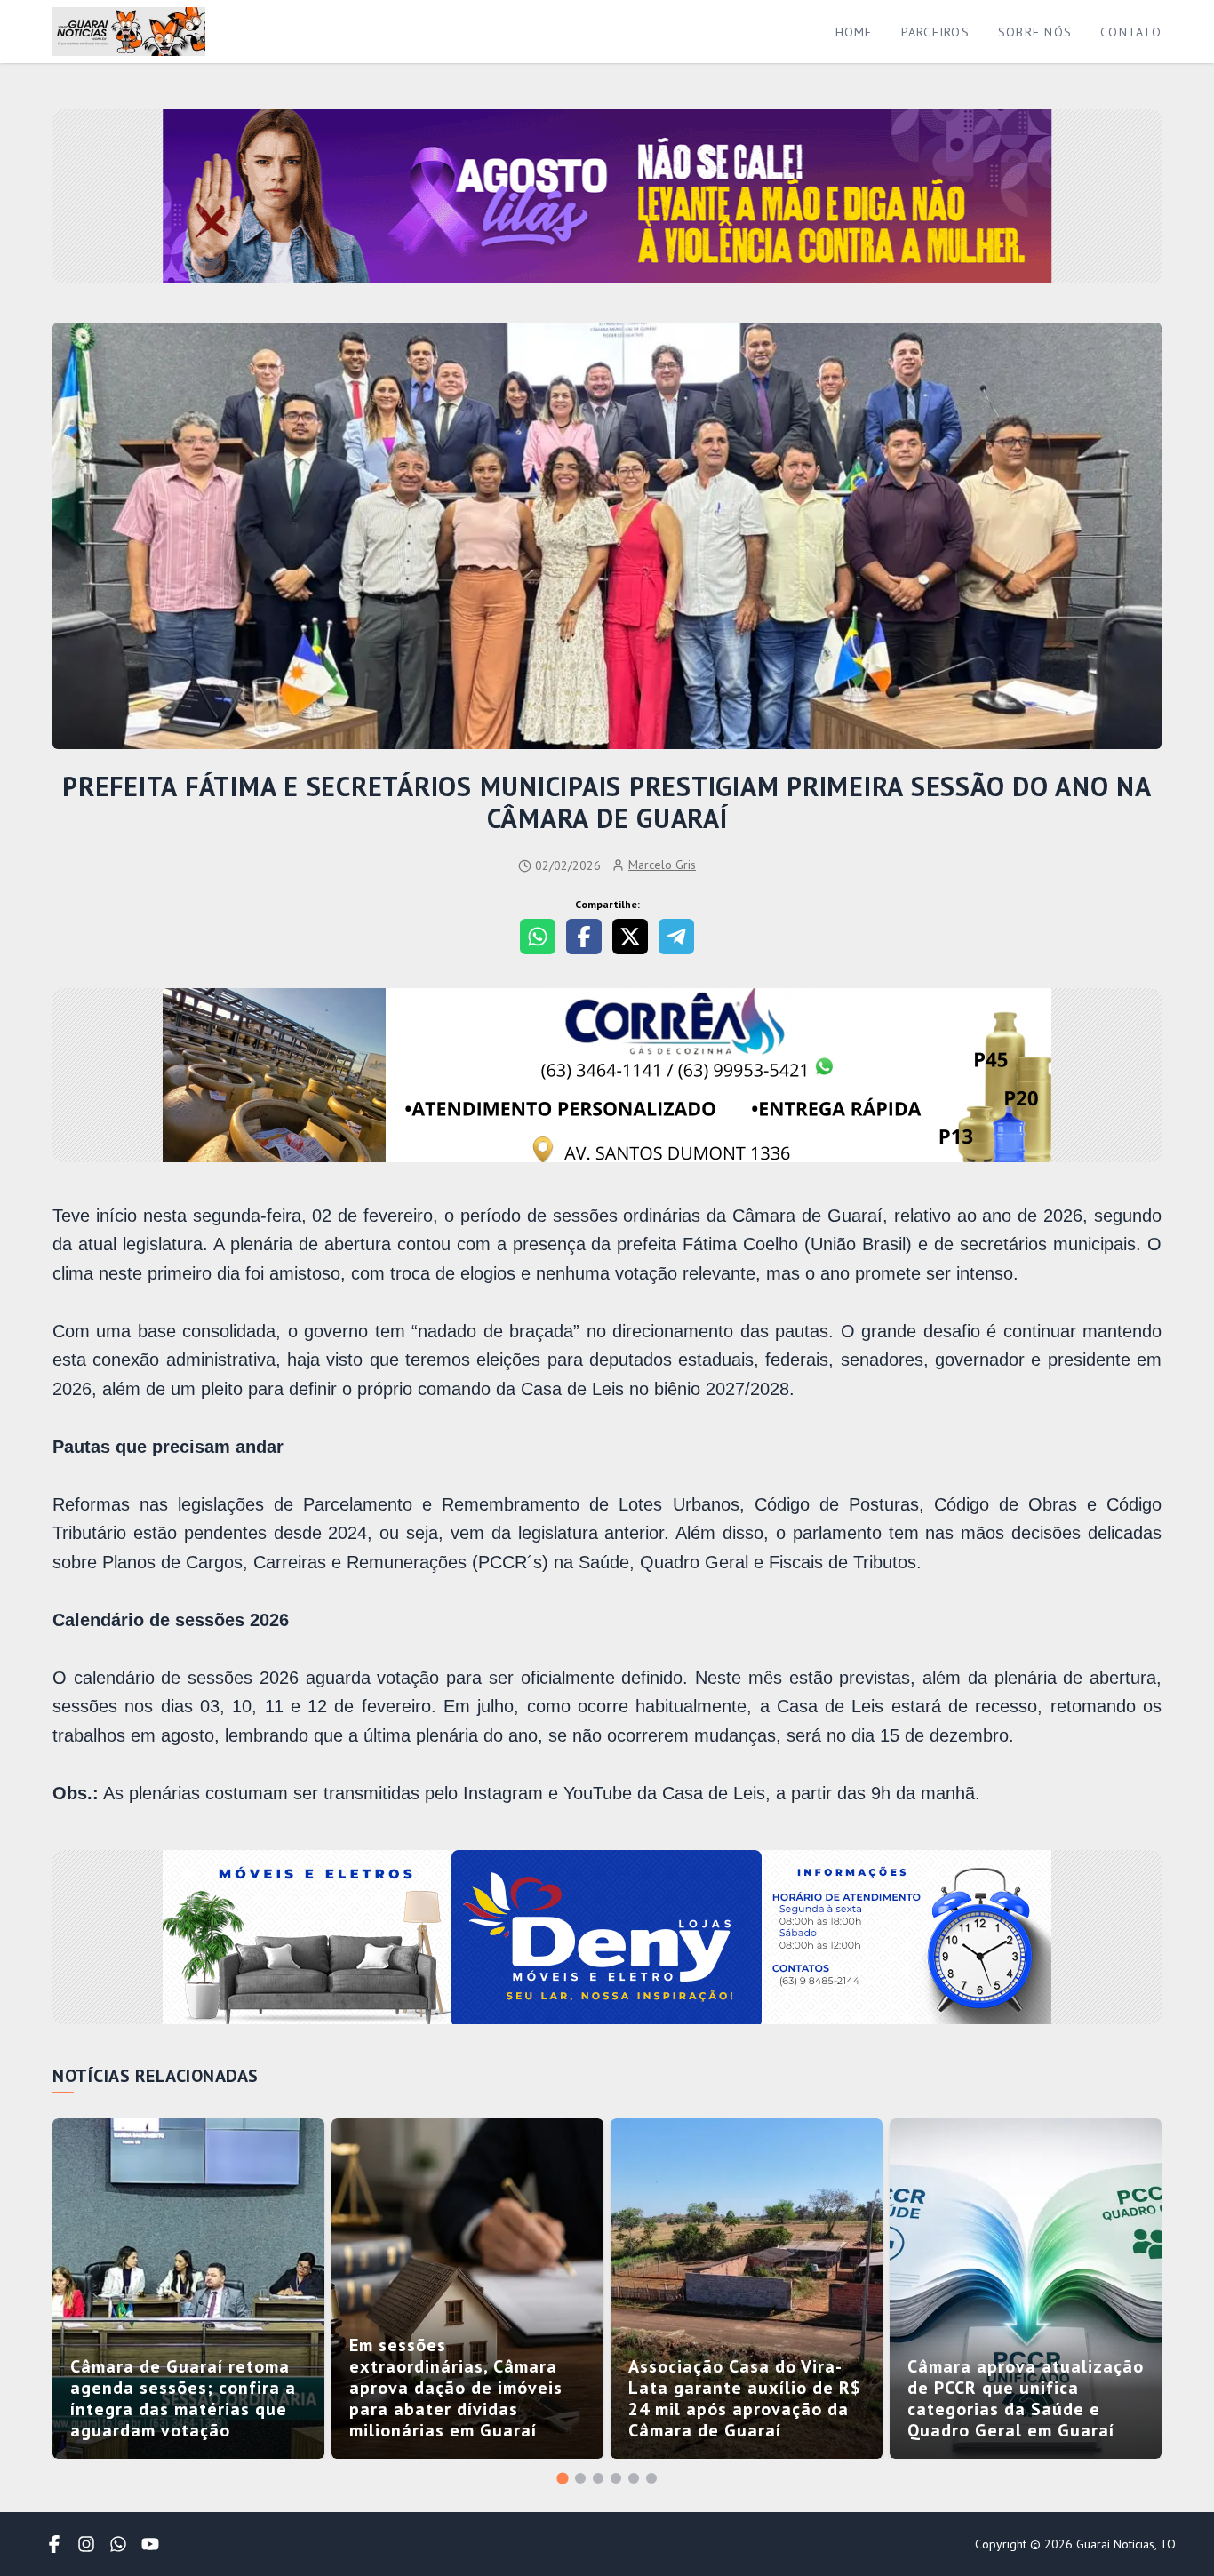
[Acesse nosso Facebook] (54, 2544)
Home (854, 32)
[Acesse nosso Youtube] (150, 2544)
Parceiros (935, 32)
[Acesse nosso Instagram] (86, 2544)
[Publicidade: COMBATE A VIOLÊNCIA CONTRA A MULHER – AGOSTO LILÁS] (607, 198)
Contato (1131, 32)
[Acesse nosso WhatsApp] (118, 2544)
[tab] (562, 2478)
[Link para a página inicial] (129, 32)
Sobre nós (1035, 32)
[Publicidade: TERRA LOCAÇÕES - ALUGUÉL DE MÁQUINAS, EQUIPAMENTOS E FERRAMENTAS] (607, 1077)
